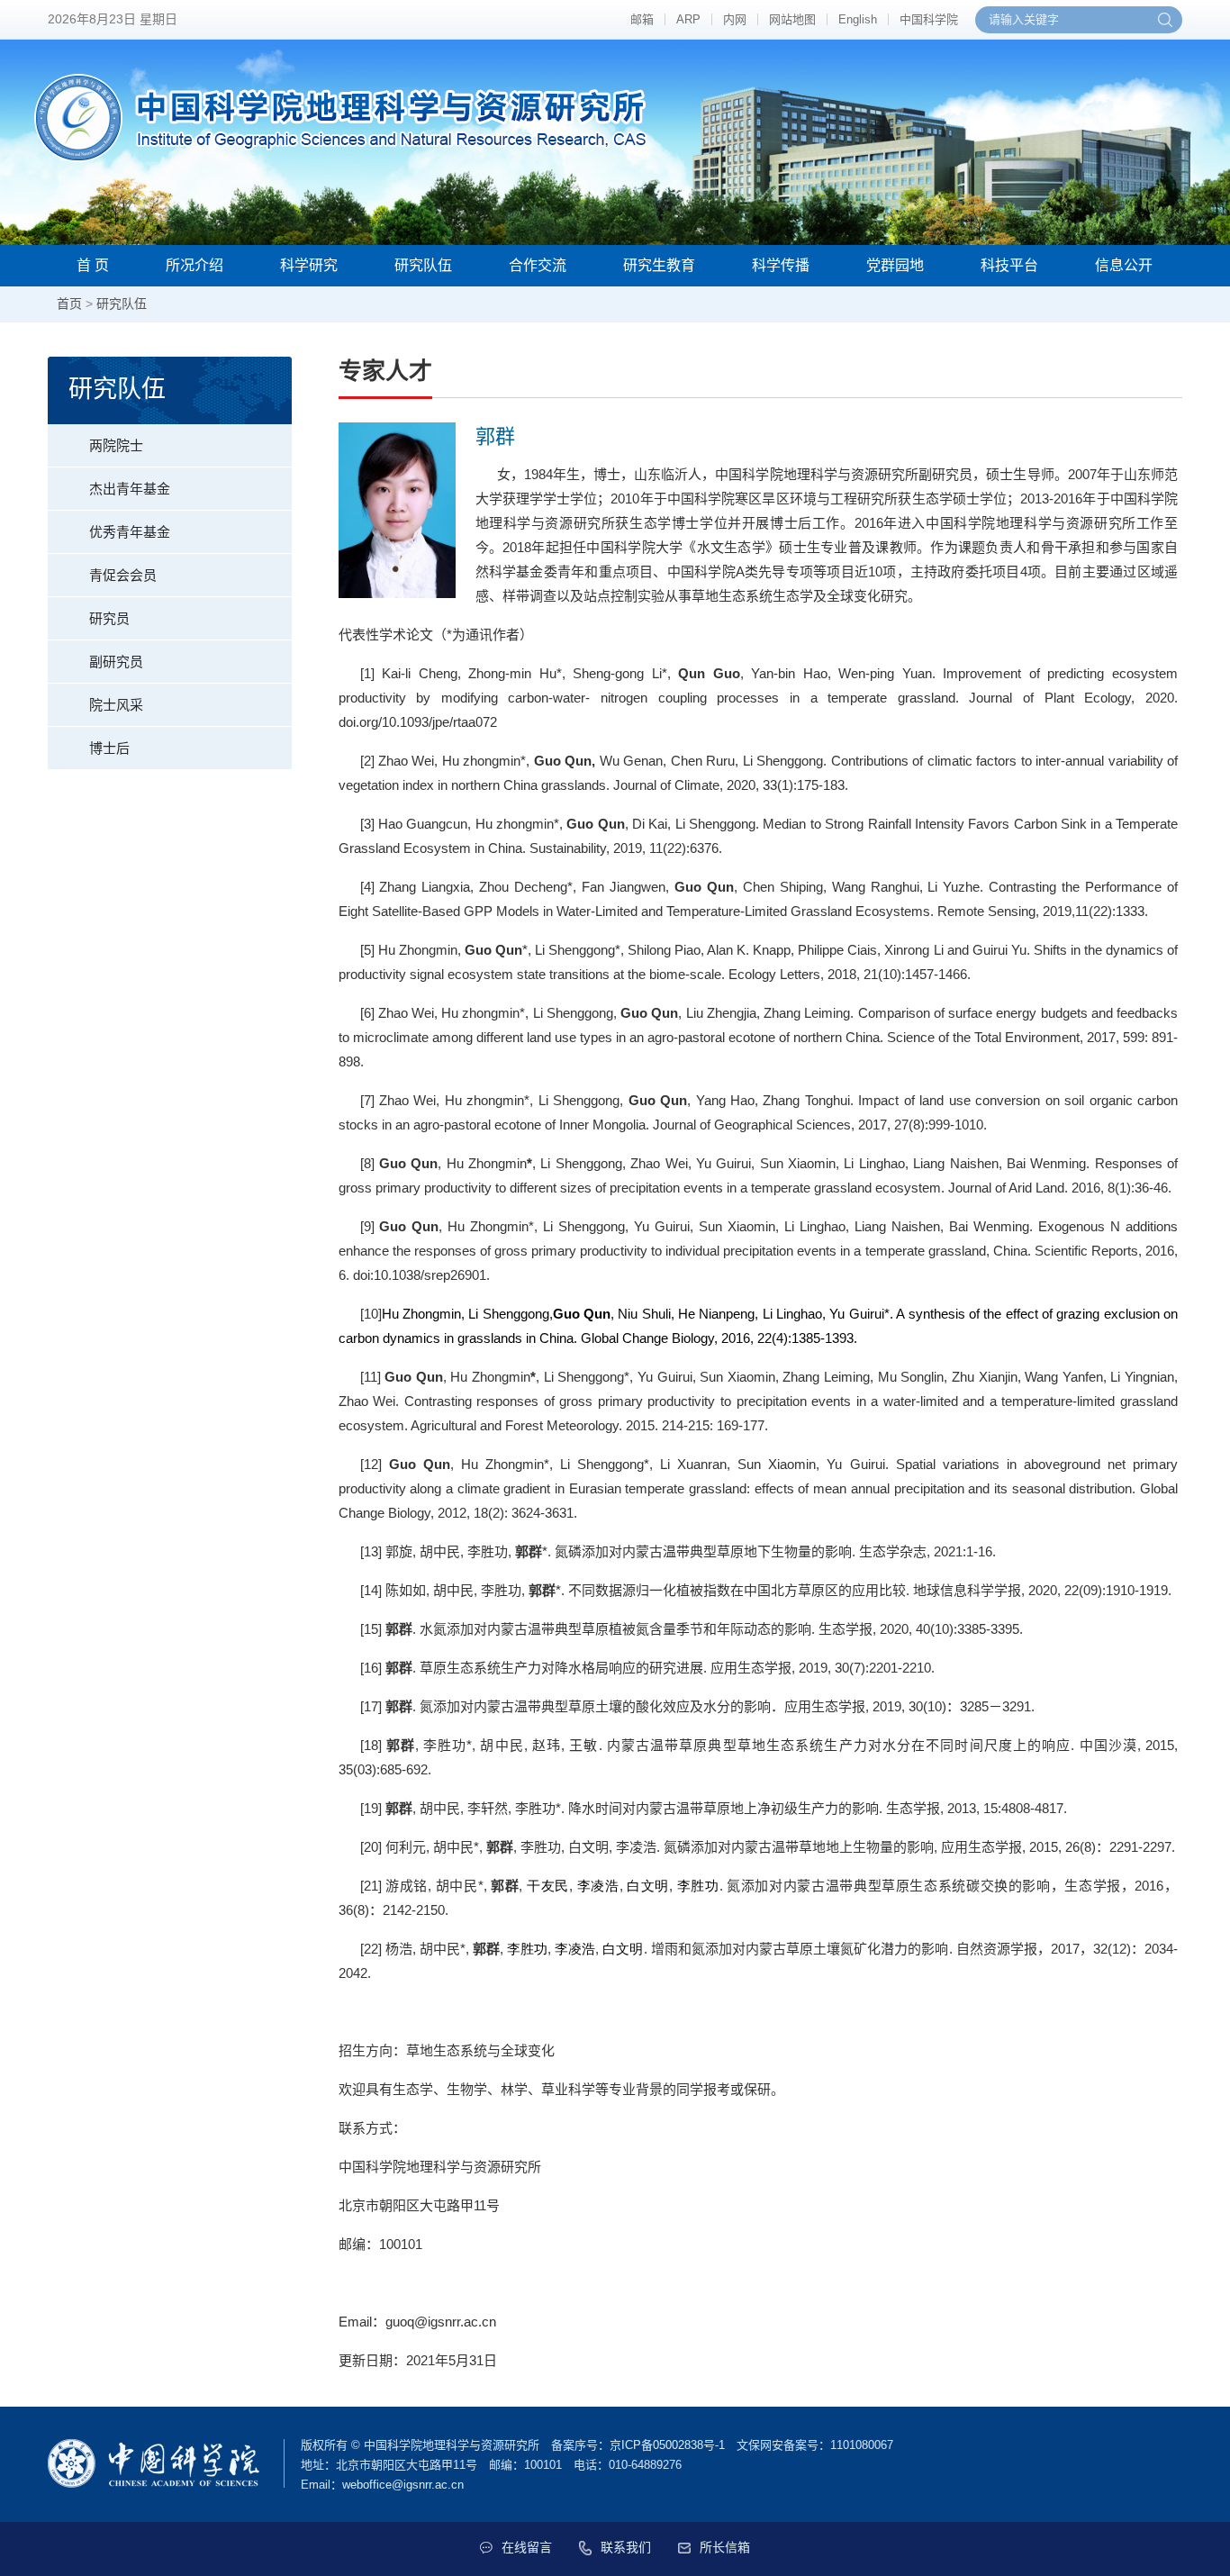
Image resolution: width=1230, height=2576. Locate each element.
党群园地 (895, 265)
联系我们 (626, 2547)
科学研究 (309, 265)
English (858, 19)
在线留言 (527, 2547)
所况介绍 (194, 265)
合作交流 (538, 265)
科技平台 (1009, 265)
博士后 (109, 748)
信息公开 (1124, 265)
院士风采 (116, 705)
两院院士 (116, 445)
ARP (688, 19)
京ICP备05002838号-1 (667, 2445)
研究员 (109, 618)
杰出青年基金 (130, 489)
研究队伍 (423, 265)
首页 (69, 304)
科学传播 (781, 265)
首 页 (93, 265)
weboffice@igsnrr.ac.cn (403, 2485)
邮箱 (642, 19)
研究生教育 (659, 265)
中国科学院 (929, 19)
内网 (735, 19)
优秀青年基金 (130, 532)
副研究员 (116, 662)
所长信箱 (725, 2547)
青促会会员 (123, 575)
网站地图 (792, 19)
